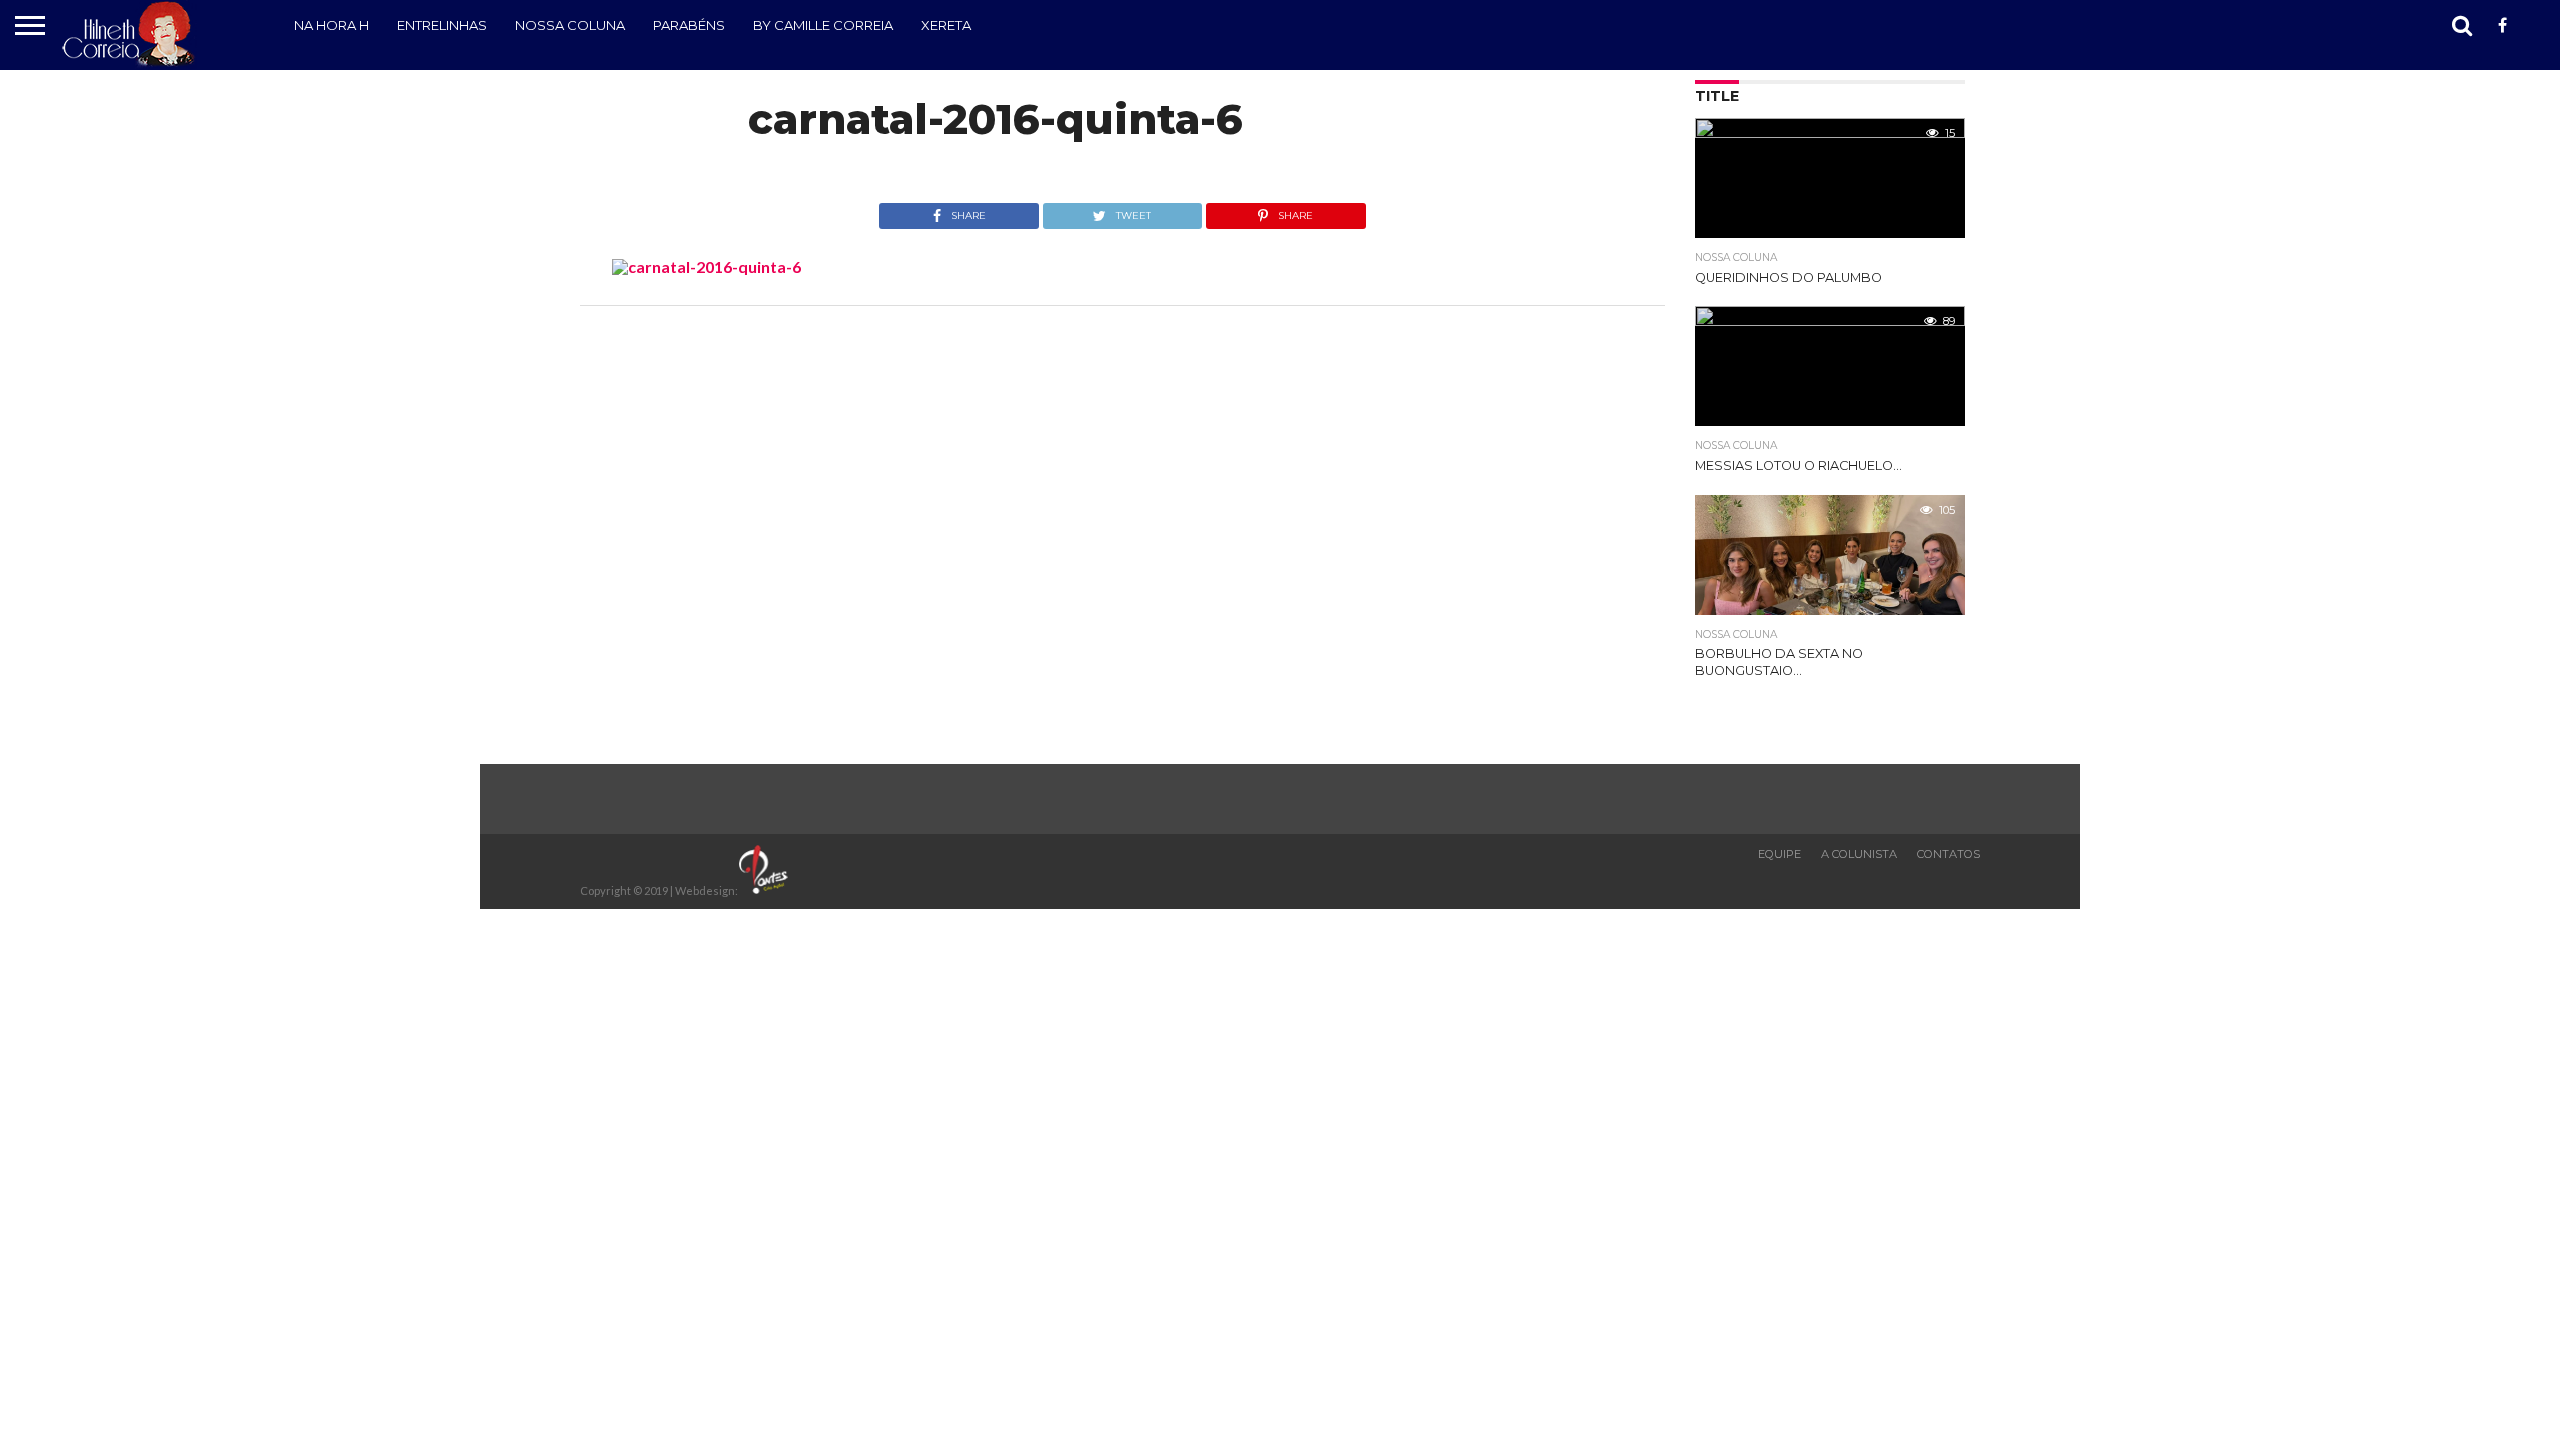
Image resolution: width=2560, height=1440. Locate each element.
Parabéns (689, 25)
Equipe (1779, 854)
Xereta (946, 25)
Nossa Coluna (570, 25)
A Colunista (1859, 854)
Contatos (1948, 854)
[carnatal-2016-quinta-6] (706, 266)
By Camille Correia (823, 25)
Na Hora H (331, 25)
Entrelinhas (442, 25)
